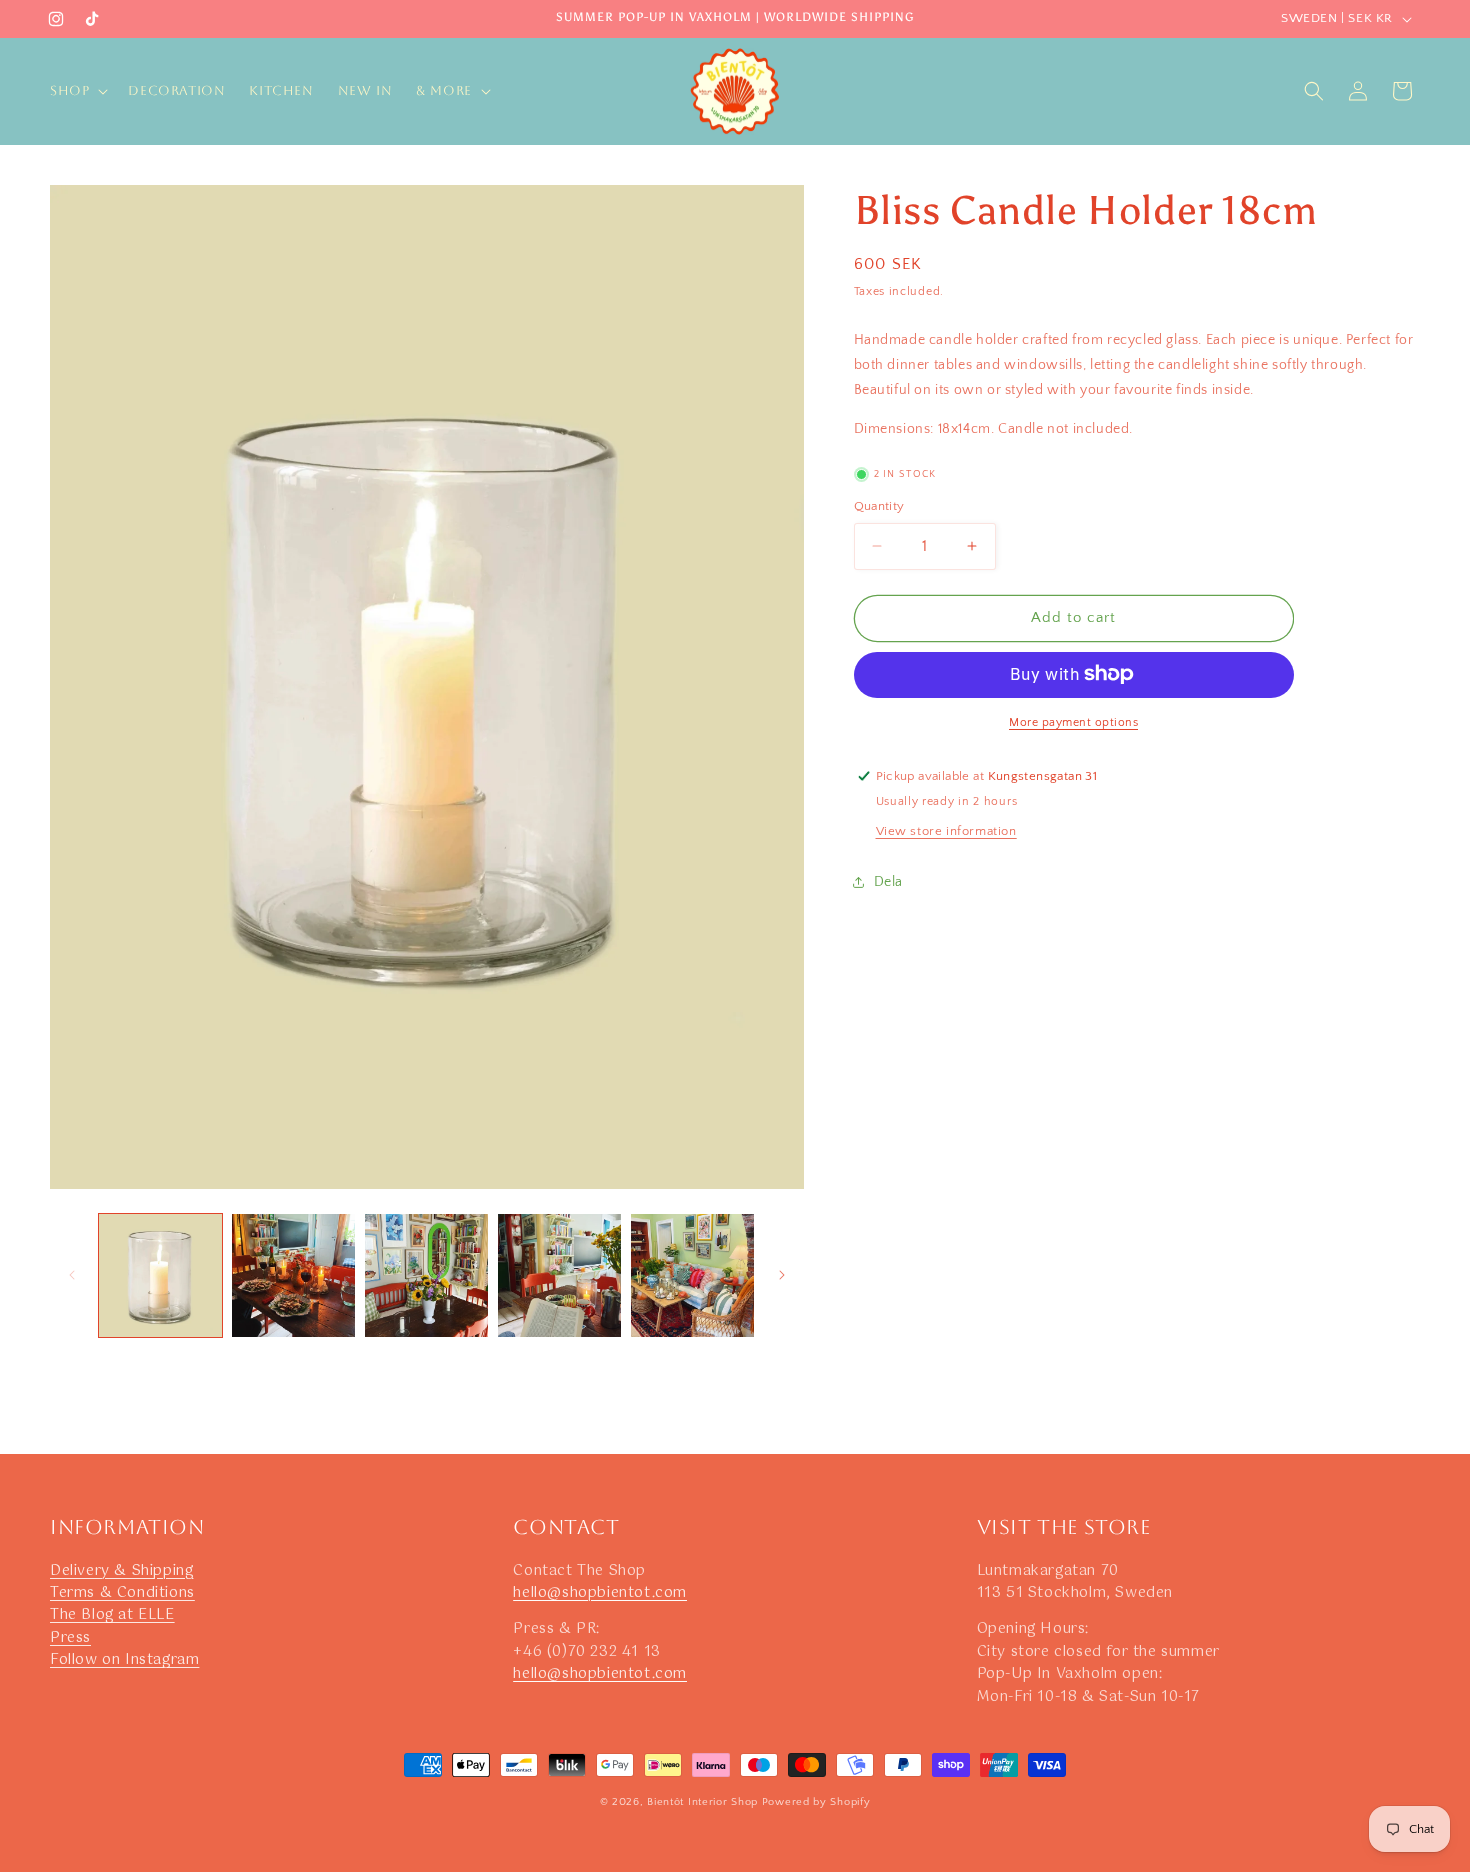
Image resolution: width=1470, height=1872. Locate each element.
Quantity (879, 506)
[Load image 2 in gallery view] (293, 1275)
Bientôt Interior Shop (702, 1802)
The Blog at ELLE (112, 1615)
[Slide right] (782, 1275)
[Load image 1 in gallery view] (160, 1275)
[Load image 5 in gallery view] (692, 1275)
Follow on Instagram (124, 1660)
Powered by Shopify (816, 1802)
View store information (946, 830)
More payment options (1073, 721)
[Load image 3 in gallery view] (426, 1275)
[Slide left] (72, 1275)
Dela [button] (888, 881)
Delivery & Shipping (121, 1571)
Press (70, 1638)
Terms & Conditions (122, 1593)
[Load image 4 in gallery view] (559, 1275)
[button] (77, 91)
